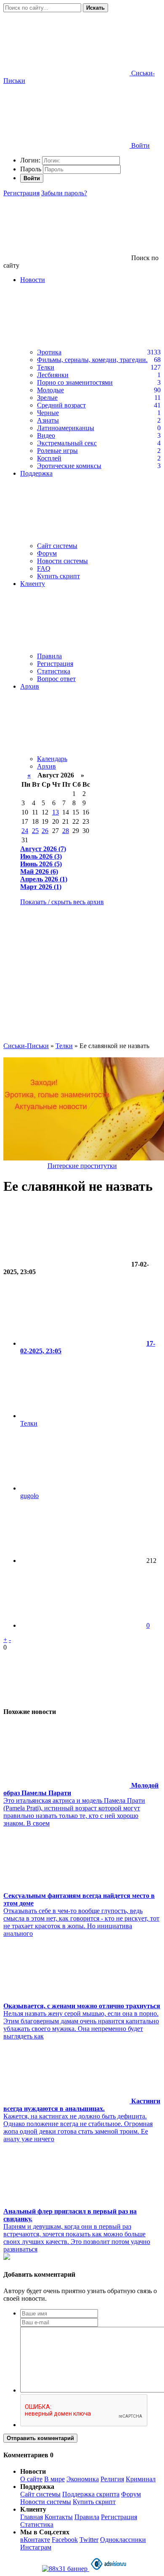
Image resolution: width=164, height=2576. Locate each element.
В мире (54, 2479)
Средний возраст (61, 405)
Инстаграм (36, 2547)
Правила (49, 656)
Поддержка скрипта (91, 2494)
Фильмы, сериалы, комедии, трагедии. (92, 360)
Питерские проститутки (82, 1166)
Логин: (30, 160)
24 (25, 831)
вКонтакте (35, 2540)
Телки (46, 367)
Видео (46, 435)
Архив (46, 766)
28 (66, 831)
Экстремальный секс (67, 443)
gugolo (29, 1496)
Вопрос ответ (56, 679)
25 (35, 831)
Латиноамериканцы (66, 428)
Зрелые (47, 398)
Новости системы (62, 561)
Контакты (59, 2517)
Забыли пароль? (64, 193)
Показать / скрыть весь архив (62, 902)
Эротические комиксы (69, 466)
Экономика (83, 2479)
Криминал (141, 2479)
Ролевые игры (57, 451)
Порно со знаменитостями (75, 382)
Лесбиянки (53, 375)
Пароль (31, 169)
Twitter (89, 2540)
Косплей (49, 458)
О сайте (31, 2479)
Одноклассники (123, 2540)
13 (56, 812)
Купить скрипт (58, 576)
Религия (112, 2479)
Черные (48, 413)
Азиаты (48, 420)
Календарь (52, 759)
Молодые (50, 390)
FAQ (44, 568)
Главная (32, 2517)
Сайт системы (57, 546)
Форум (47, 553)
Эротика (49, 352)
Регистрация (21, 193)
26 (45, 831)
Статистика (54, 671)
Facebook (65, 2540)
